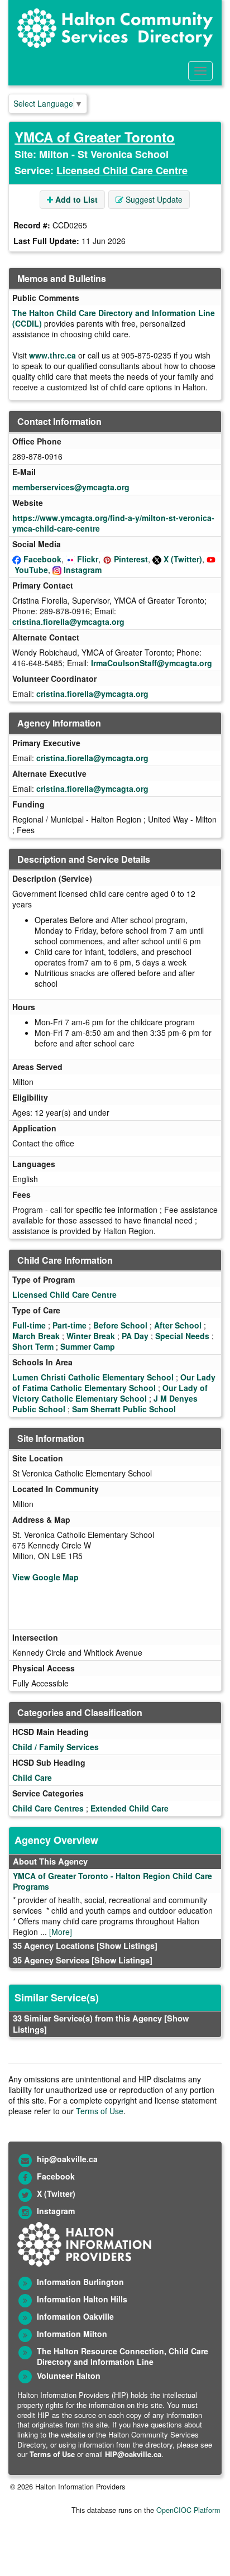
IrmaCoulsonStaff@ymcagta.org (152, 663)
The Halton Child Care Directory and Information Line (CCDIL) (114, 318)
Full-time (29, 1325)
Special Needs (182, 1336)
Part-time (70, 1325)
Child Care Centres (48, 1808)
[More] (61, 1932)
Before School (120, 1325)
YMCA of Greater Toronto (95, 137)
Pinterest (131, 559)
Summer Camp (88, 1346)
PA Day (135, 1336)
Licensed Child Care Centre (122, 170)
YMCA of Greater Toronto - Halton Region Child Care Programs (112, 1881)
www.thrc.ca (52, 355)
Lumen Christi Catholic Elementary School (93, 1377)
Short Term (33, 1346)
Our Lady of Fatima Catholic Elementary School (114, 1382)
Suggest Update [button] (153, 199)
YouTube (31, 570)
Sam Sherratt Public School (124, 1409)
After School (178, 1325)
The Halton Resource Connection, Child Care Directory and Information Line (123, 2356)
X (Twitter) (183, 559)
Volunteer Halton (69, 2376)
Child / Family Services (56, 1747)
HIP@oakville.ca (133, 2454)
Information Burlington (80, 2282)
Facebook (42, 559)
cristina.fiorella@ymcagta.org (68, 622)
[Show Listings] (127, 1946)
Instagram (83, 570)
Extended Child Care (130, 1808)
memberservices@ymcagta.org (71, 487)
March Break (36, 1336)
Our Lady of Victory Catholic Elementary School (110, 1393)
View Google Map (45, 1577)
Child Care (32, 1777)
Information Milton (72, 2334)
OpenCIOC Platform (188, 2510)
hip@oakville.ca (67, 2159)
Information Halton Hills (82, 2299)
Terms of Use (100, 2111)
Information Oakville (75, 2316)
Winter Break (91, 1336)
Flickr (88, 559)
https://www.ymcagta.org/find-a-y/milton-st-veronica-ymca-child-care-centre (113, 523)
